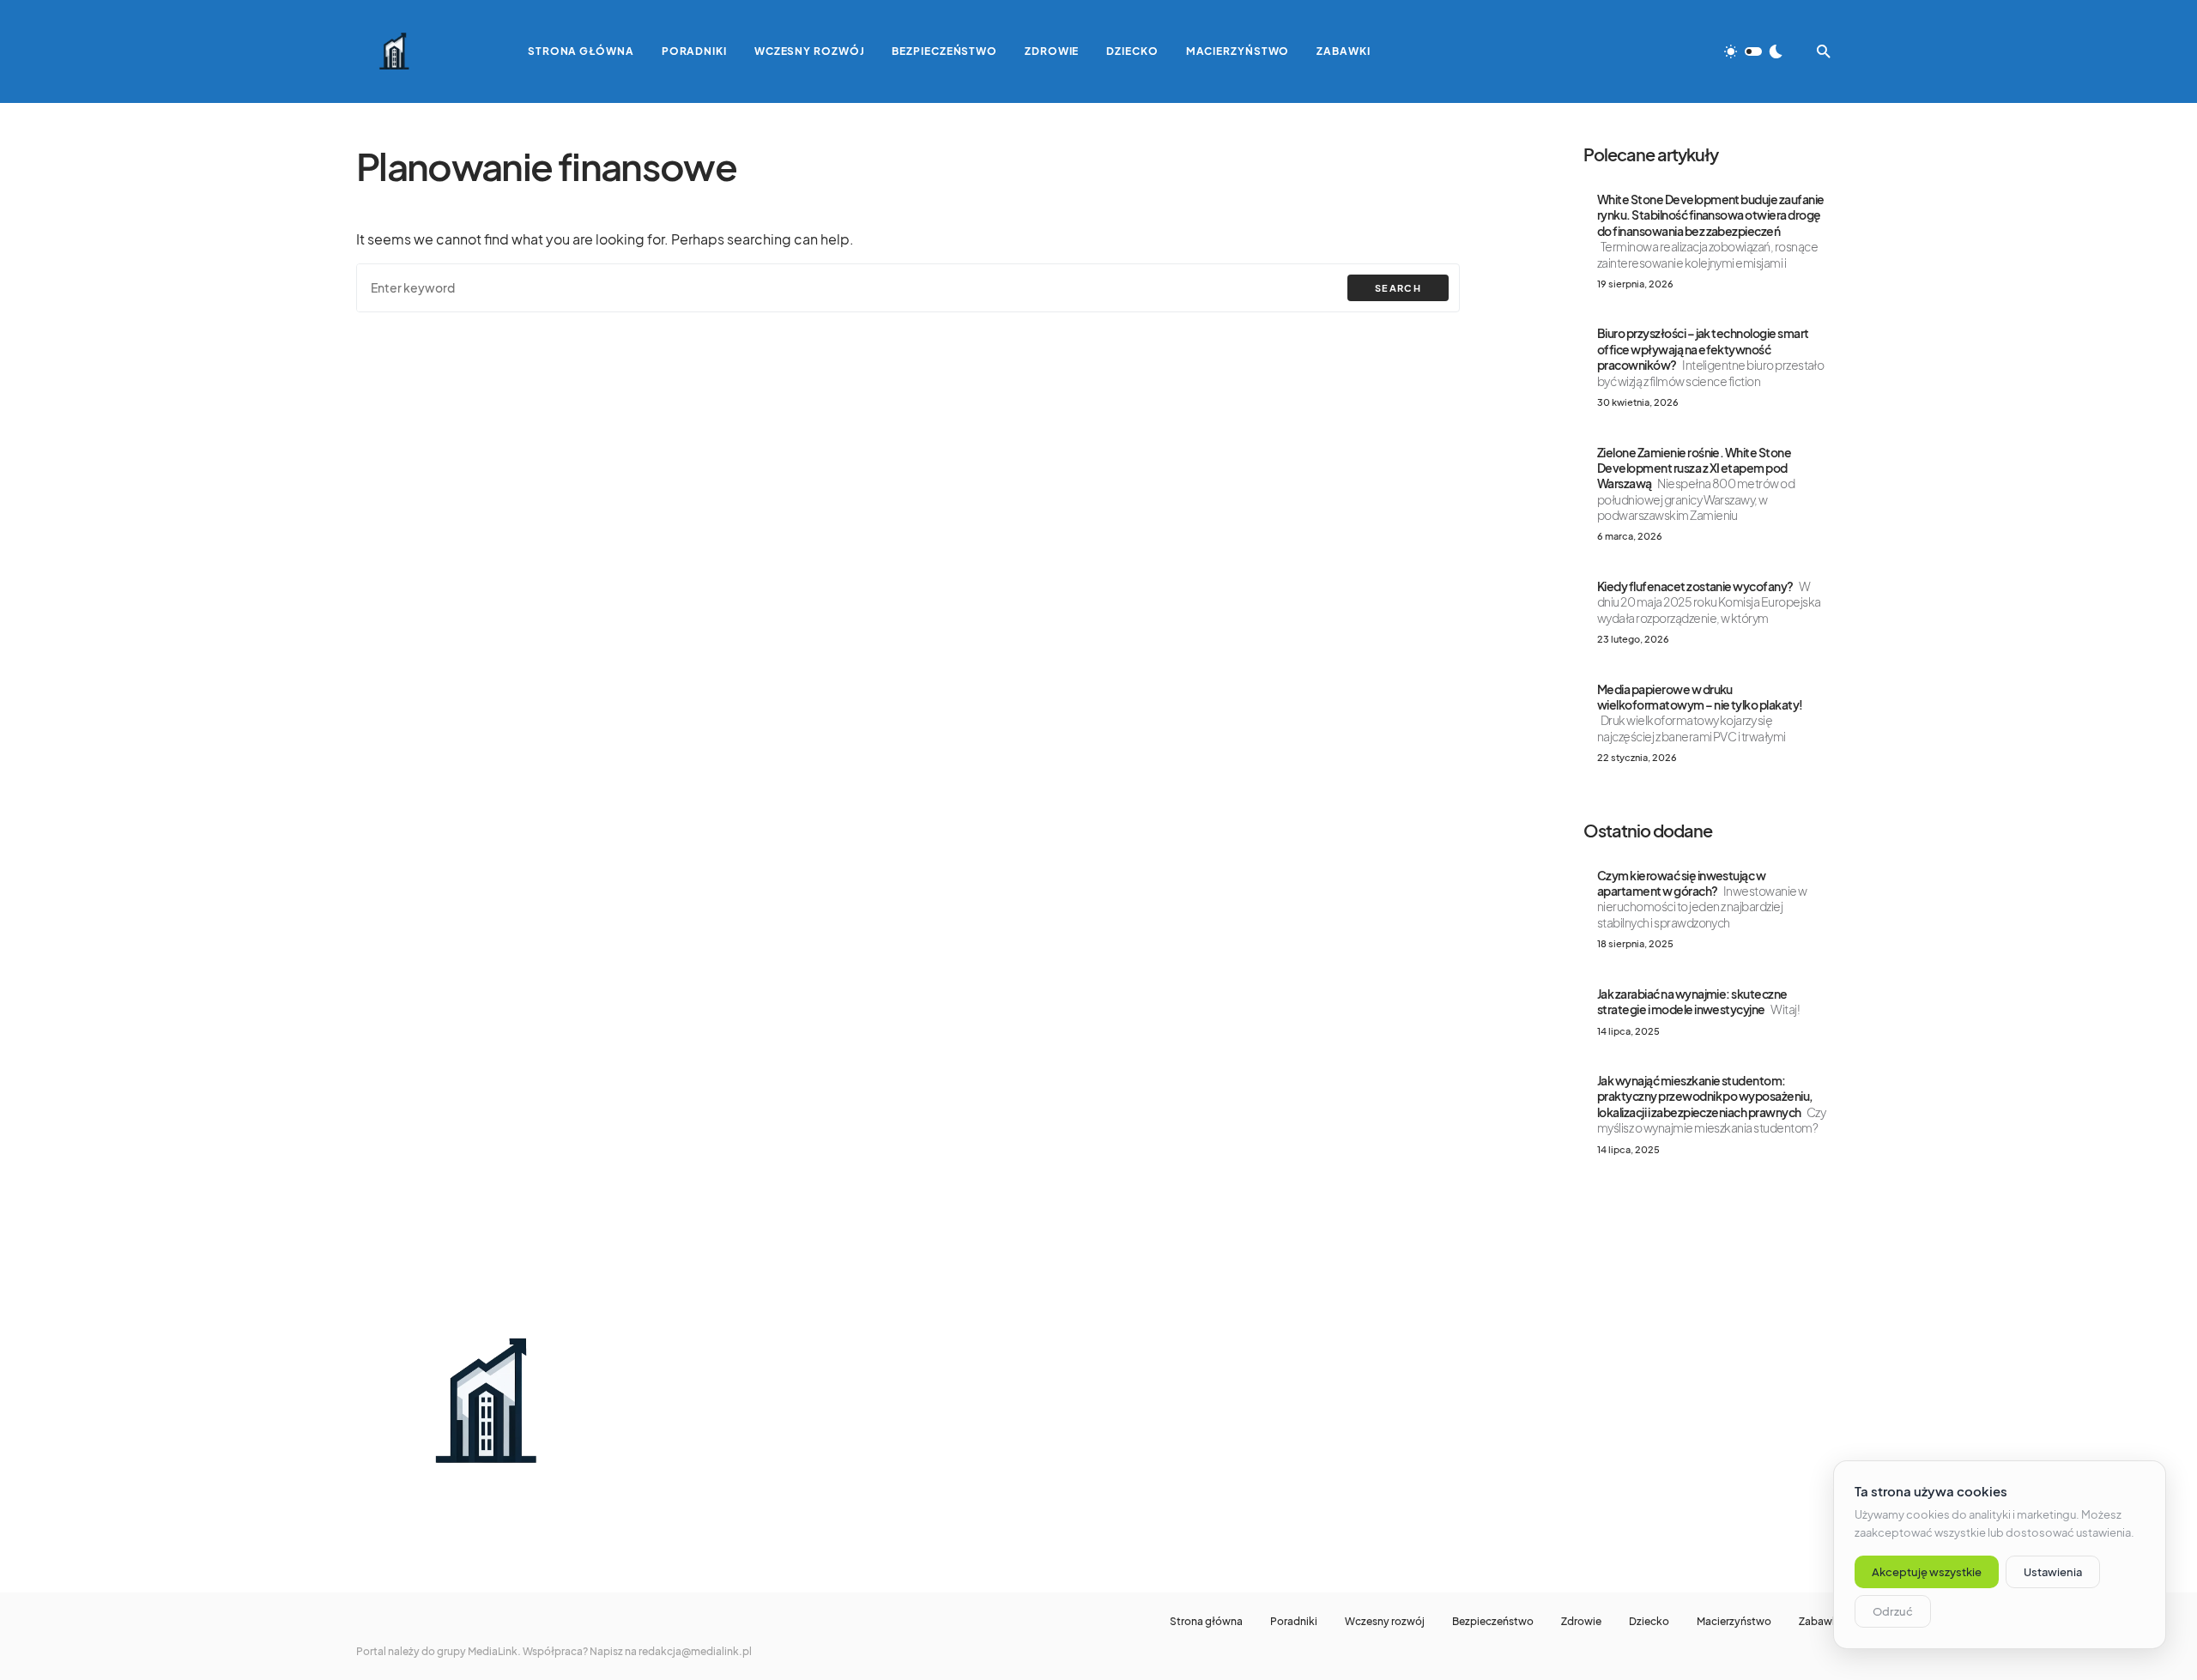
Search (1398, 288)
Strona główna (1206, 1622)
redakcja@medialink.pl (695, 1651)
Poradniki (1294, 1622)
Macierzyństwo (1734, 1622)
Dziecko (1649, 1622)
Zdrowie (1581, 1622)
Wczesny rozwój (1385, 1622)
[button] (1753, 51)
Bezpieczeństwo (1493, 1622)
